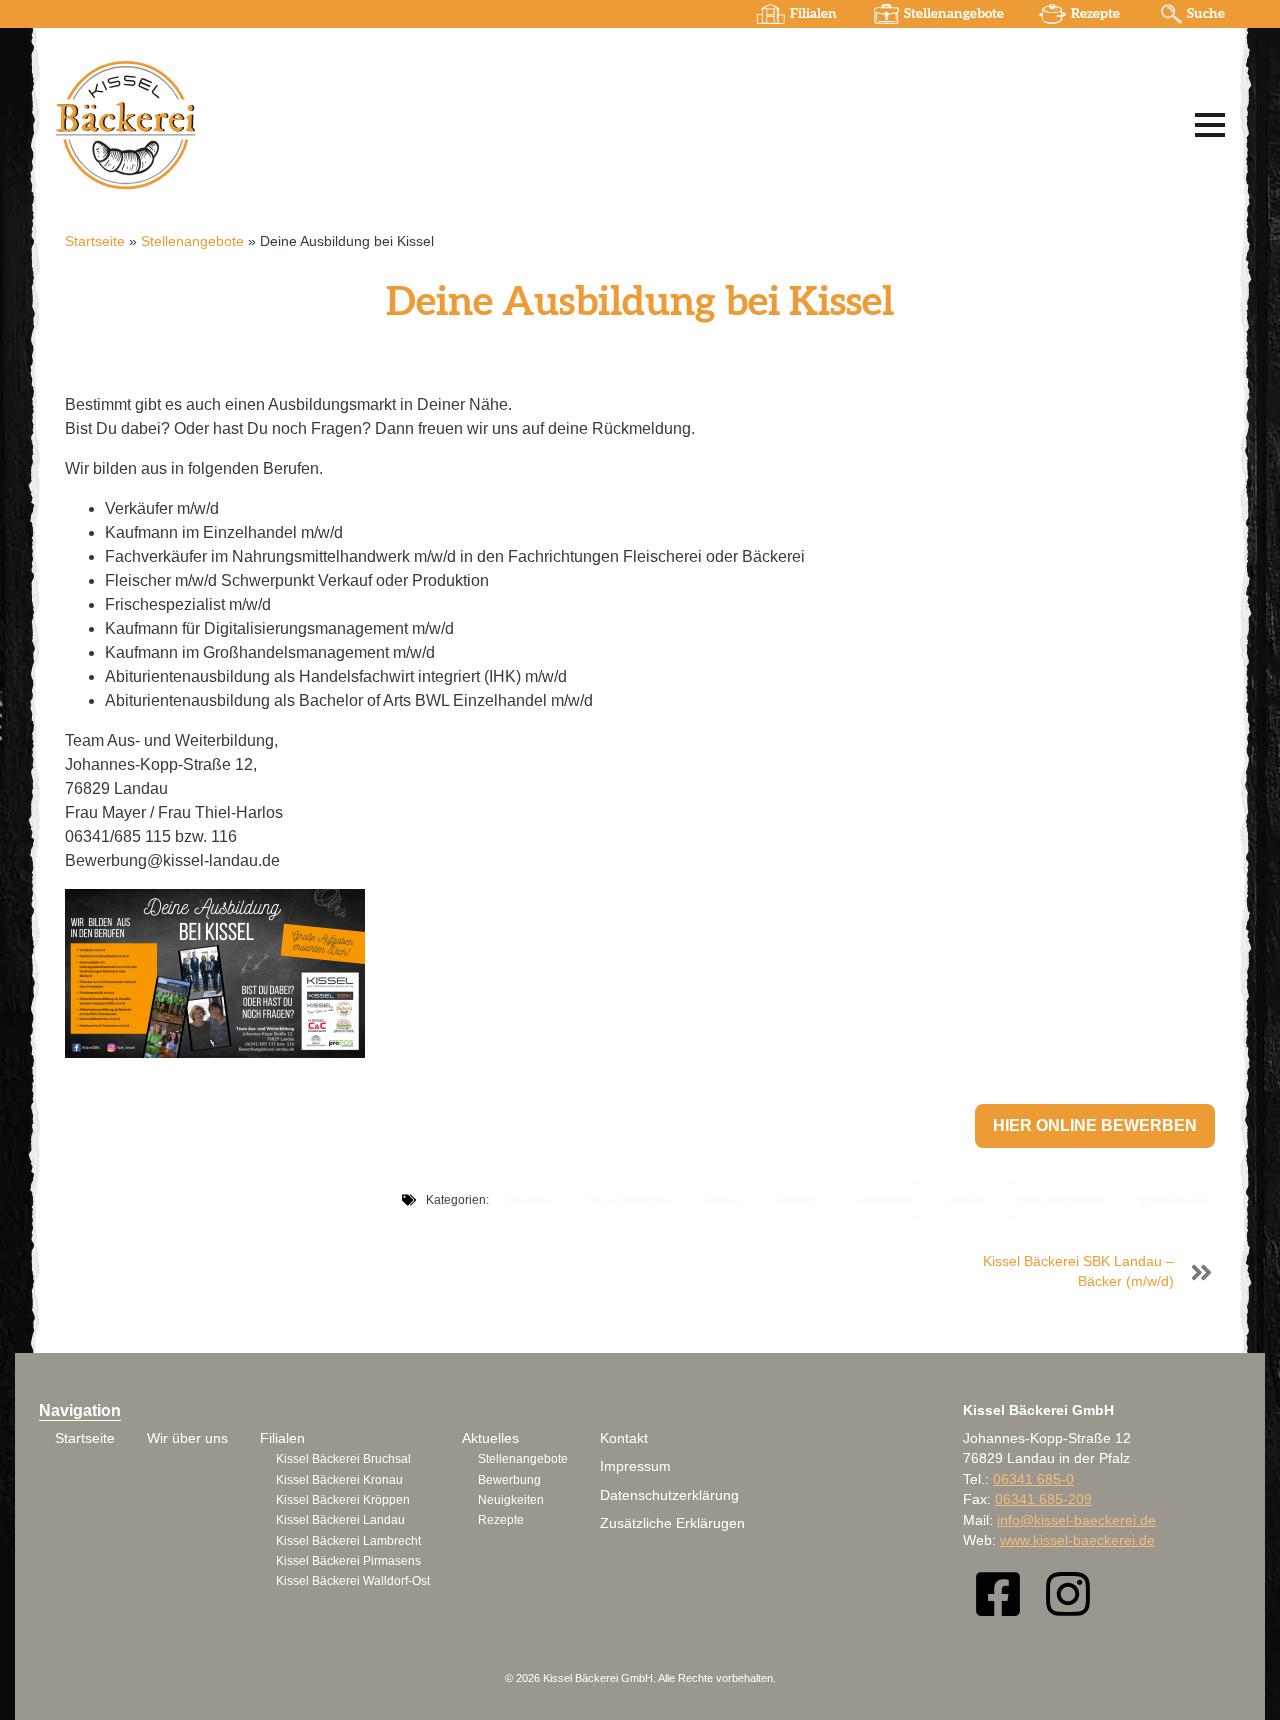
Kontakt (624, 1438)
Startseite (95, 241)
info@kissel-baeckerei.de (1076, 1520)
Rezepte (1095, 14)
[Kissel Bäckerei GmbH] (305, 124)
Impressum (635, 1466)
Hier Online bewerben (1095, 1125)
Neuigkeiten (511, 1500)
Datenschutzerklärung (669, 1495)
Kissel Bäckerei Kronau (339, 1480)
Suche (1206, 14)
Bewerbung (509, 1480)
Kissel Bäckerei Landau (340, 1520)
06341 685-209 (1043, 1499)
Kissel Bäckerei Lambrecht (348, 1541)
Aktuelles (490, 1438)
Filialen (813, 14)
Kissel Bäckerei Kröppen (343, 1500)
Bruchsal (530, 1200)
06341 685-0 (1033, 1479)
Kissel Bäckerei (628, 1200)
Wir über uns (187, 1438)
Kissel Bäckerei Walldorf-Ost (353, 1581)
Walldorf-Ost (1172, 1200)
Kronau (722, 1200)
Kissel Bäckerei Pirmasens (348, 1561)
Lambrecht (882, 1200)
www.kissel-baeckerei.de (1077, 1540)
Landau (964, 1200)
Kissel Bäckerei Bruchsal (343, 1459)
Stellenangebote (954, 14)
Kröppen (797, 1200)
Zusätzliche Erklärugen (672, 1523)
